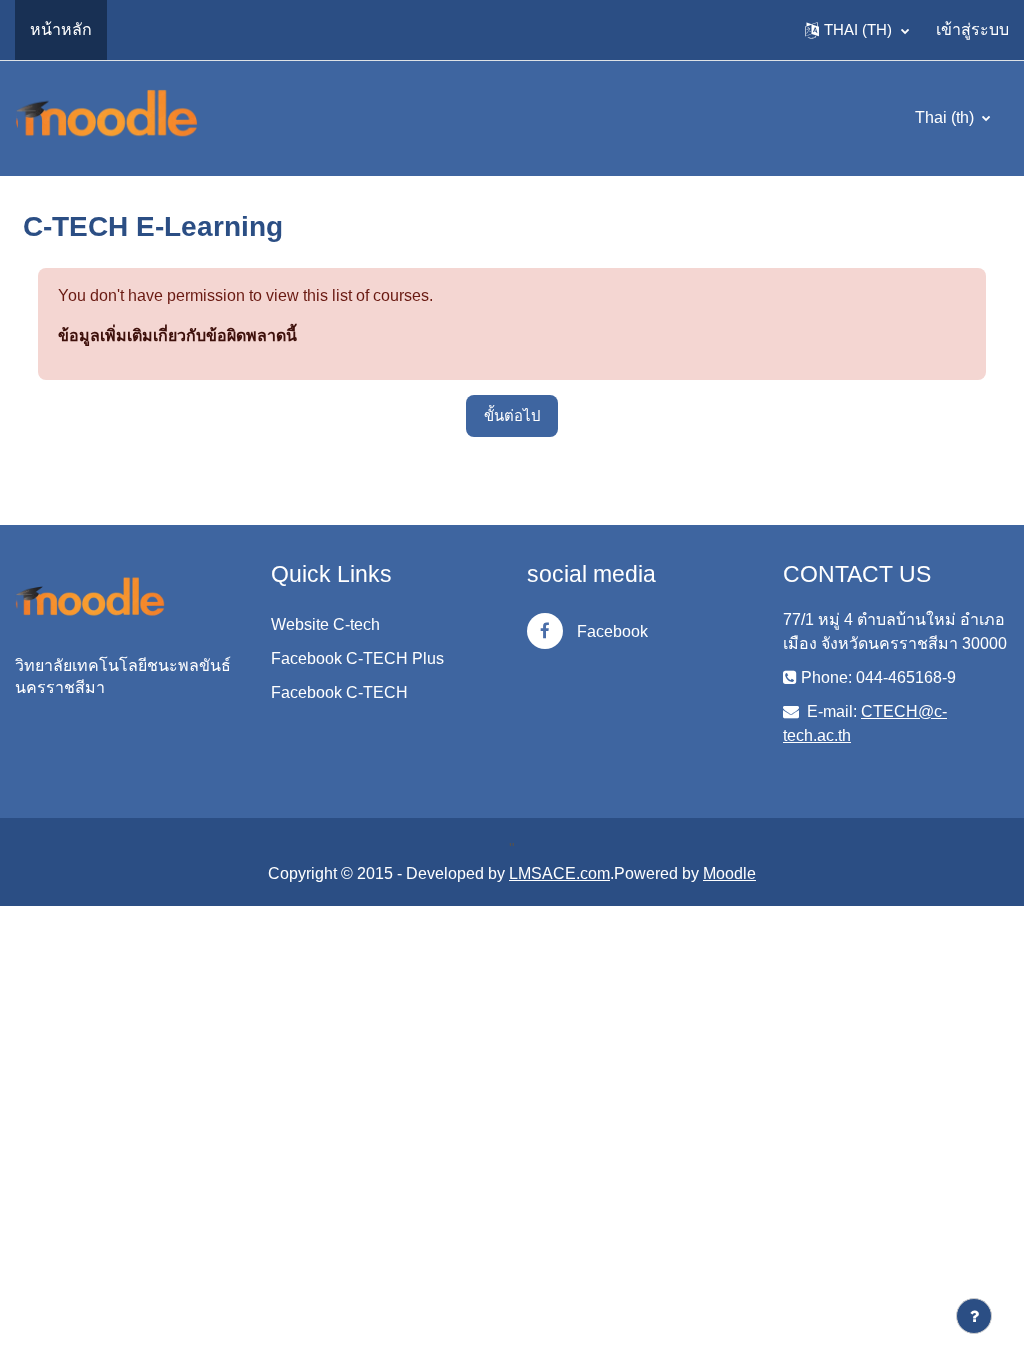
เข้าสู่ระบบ (972, 29)
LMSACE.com (559, 873)
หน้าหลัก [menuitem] (61, 29)
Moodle (729, 873)
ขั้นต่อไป (512, 415)
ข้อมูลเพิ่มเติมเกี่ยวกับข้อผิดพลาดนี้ (177, 335)
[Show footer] (974, 1316)
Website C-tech (325, 624)
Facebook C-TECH (339, 692)
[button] (857, 30)
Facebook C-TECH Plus (357, 658)
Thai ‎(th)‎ (946, 117)
